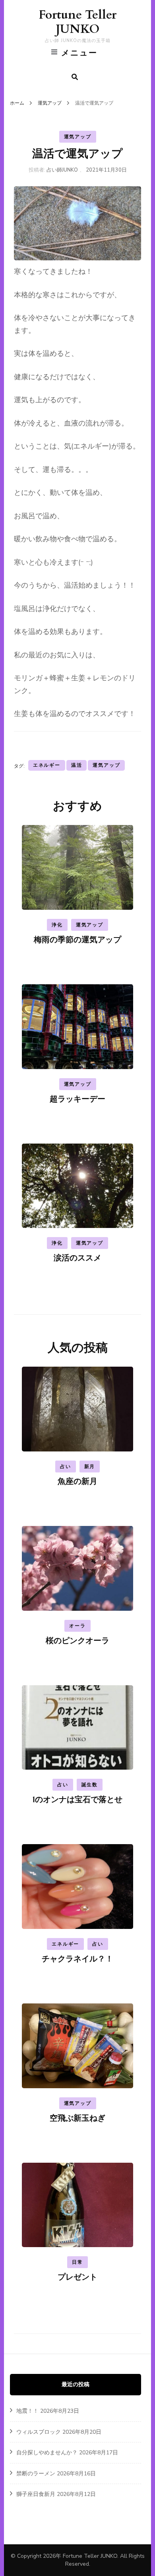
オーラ (77, 1626)
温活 (77, 765)
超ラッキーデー (77, 1099)
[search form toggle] (75, 77)
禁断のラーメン (36, 2474)
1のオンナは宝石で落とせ (77, 1800)
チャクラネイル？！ (77, 1959)
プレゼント (77, 2277)
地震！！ (27, 2411)
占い (66, 1467)
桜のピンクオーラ (77, 1641)
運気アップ (78, 137)
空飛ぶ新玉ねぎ (77, 2118)
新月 (90, 1467)
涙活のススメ (77, 1258)
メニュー (79, 53)
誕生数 (90, 1785)
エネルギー (47, 765)
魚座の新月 (77, 1481)
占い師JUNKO (62, 170)
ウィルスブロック (39, 2432)
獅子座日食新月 (36, 2494)
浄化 (57, 925)
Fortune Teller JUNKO (77, 22)
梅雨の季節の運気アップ (77, 940)
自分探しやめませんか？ (47, 2453)
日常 (77, 2262)
